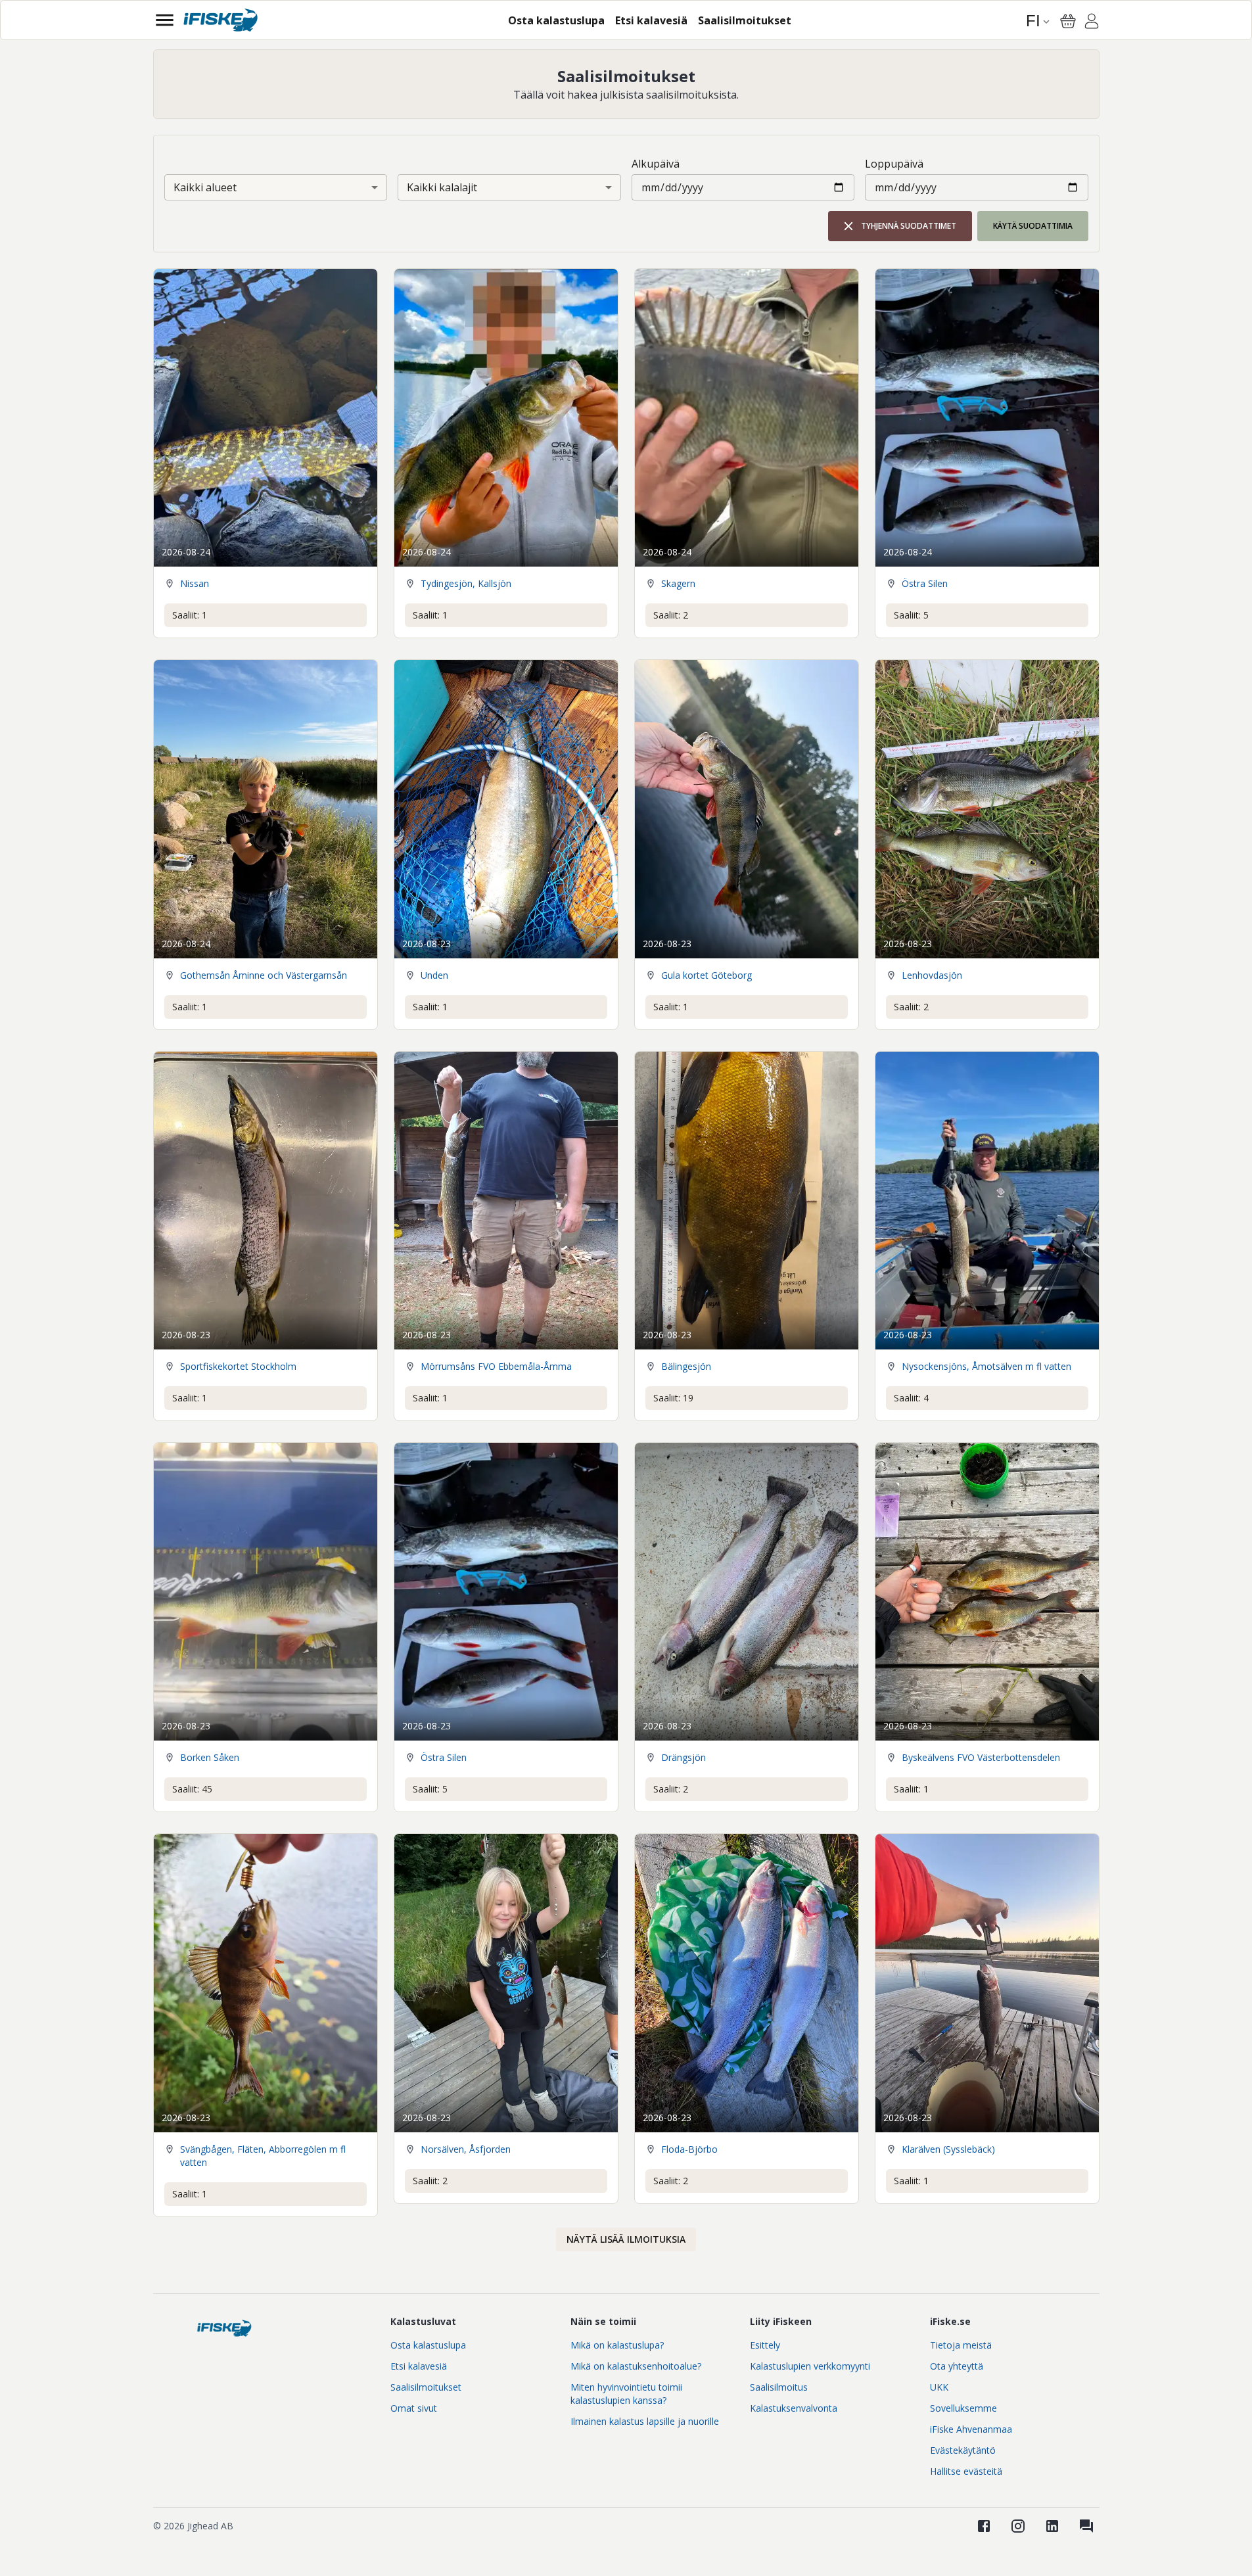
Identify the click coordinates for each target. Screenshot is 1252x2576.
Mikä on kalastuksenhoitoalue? (636, 2366)
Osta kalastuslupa (428, 2345)
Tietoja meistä (961, 2345)
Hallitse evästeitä (966, 2471)
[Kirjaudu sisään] (1092, 23)
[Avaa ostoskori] (1068, 21)
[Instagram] (1018, 2526)
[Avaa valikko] (165, 20)
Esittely (765, 2345)
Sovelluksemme (963, 2408)
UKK (939, 2387)
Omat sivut (414, 2408)
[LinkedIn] (1052, 2526)
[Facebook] (984, 2526)
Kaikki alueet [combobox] (205, 187)
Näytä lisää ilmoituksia (626, 2239)
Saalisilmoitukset (426, 2387)
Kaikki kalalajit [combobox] (442, 187)
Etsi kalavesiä (419, 2366)
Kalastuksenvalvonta (794, 2408)
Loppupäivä (894, 164)
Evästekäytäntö (963, 2450)
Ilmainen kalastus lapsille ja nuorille (645, 2421)
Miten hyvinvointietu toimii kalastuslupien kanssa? (626, 2394)
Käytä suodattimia (1033, 226)
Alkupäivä (656, 164)
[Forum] (1086, 2526)
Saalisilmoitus (779, 2387)
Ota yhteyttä (957, 2366)
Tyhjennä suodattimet (909, 226)
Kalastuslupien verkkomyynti (810, 2366)
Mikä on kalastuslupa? (617, 2345)
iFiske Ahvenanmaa (971, 2429)
